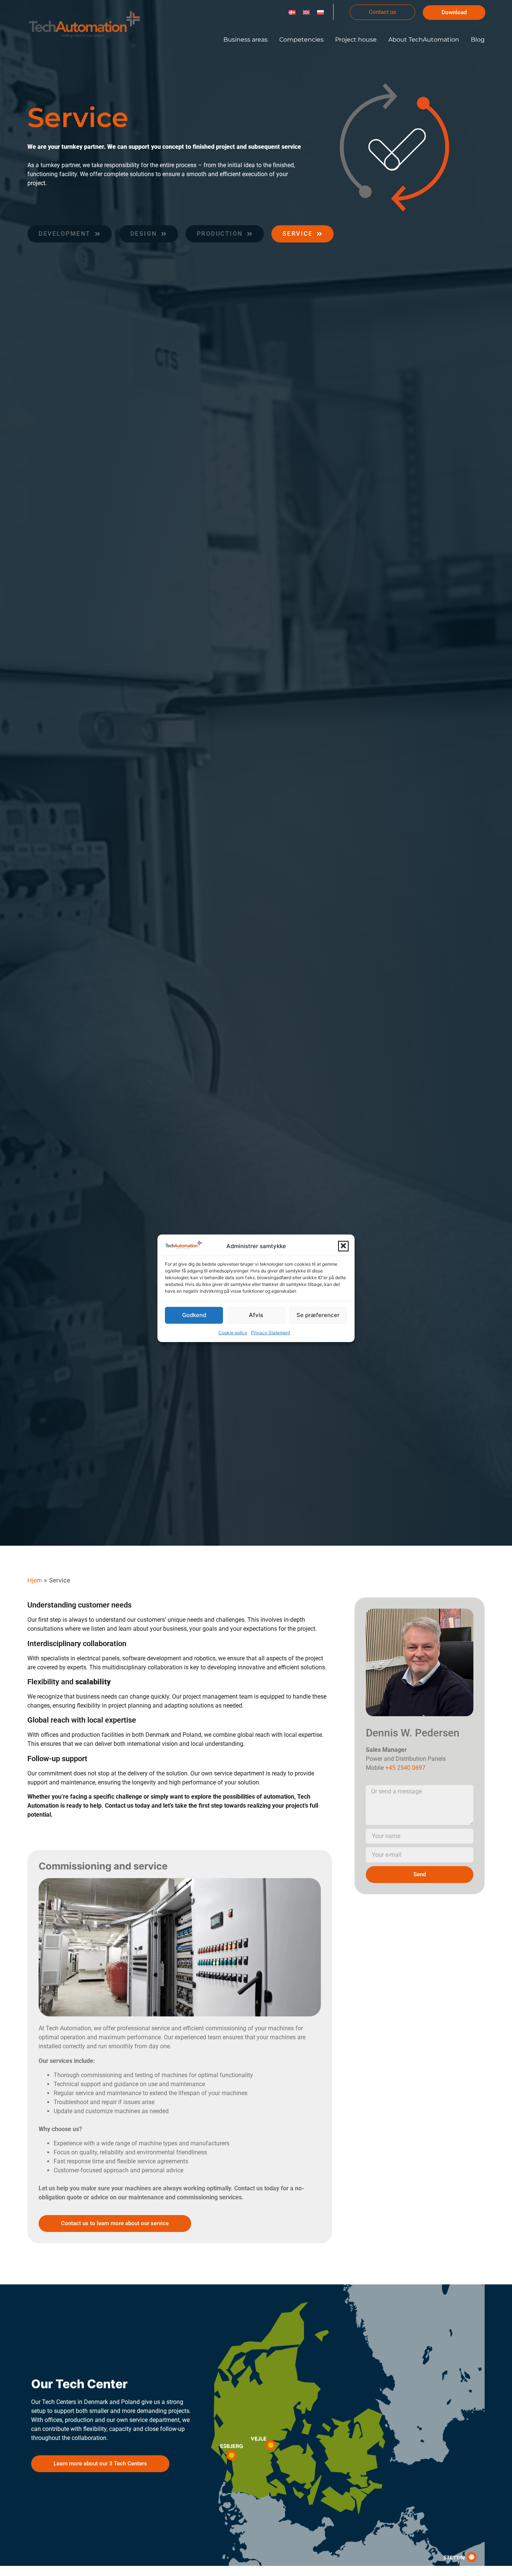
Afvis (256, 1315)
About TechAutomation (424, 40)
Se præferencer (318, 1315)
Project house (356, 40)
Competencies (301, 40)
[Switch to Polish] (320, 12)
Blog (478, 40)
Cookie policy (233, 1332)
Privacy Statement (271, 1332)
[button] (343, 1246)
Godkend (194, 1315)
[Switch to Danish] (292, 12)
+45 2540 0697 (405, 1768)
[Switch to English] (306, 12)
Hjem (35, 1580)
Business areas (246, 40)
